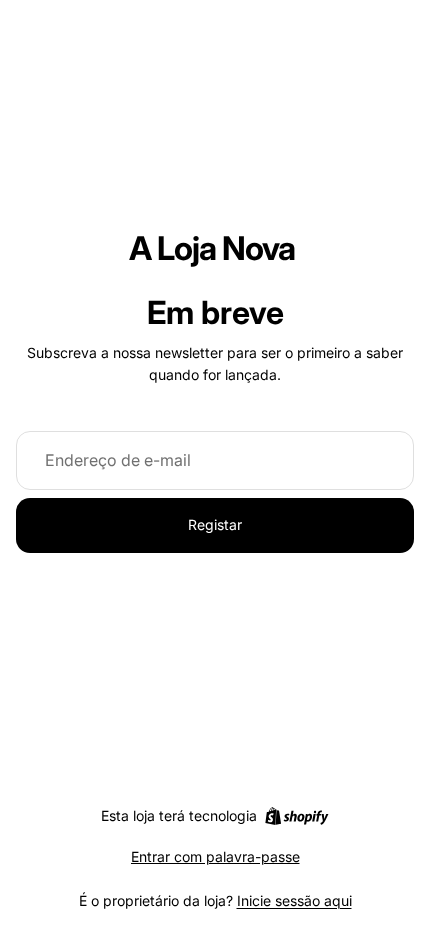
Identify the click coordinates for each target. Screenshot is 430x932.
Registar (215, 524)
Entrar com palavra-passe (215, 856)
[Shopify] (296, 816)
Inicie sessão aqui (294, 900)
